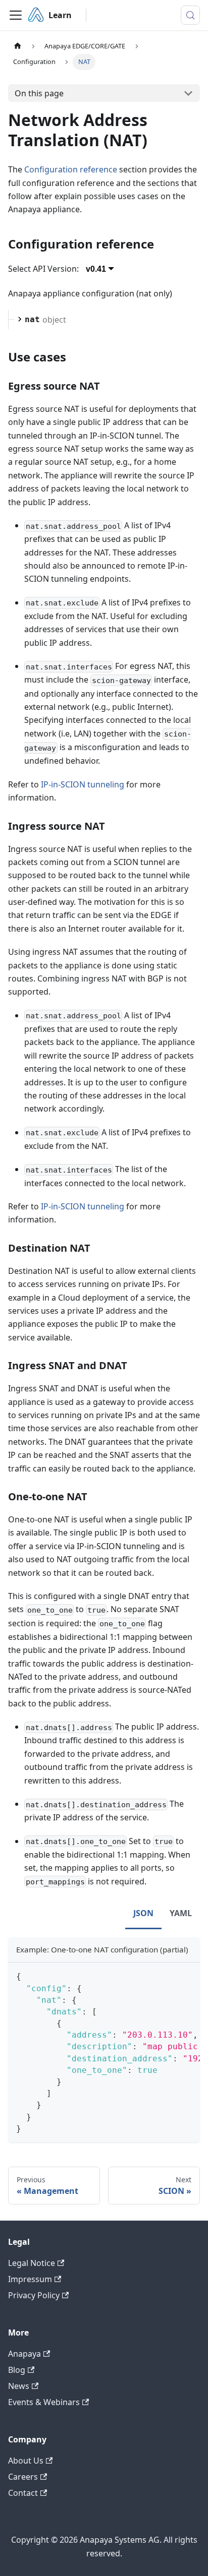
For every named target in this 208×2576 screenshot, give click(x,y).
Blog (17, 2370)
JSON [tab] (143, 1913)
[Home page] (18, 46)
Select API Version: (43, 269)
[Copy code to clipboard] (188, 1975)
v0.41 (96, 269)
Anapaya (24, 2354)
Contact (23, 2493)
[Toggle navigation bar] (16, 15)
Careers (23, 2477)
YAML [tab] (181, 1913)
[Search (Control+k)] (190, 15)
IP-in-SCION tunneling (83, 784)
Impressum (30, 2279)
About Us (26, 2461)
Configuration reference (71, 169)
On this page (39, 93)
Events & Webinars (44, 2402)
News (19, 2386)
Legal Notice (32, 2263)
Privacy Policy (34, 2295)
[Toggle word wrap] (169, 1975)
